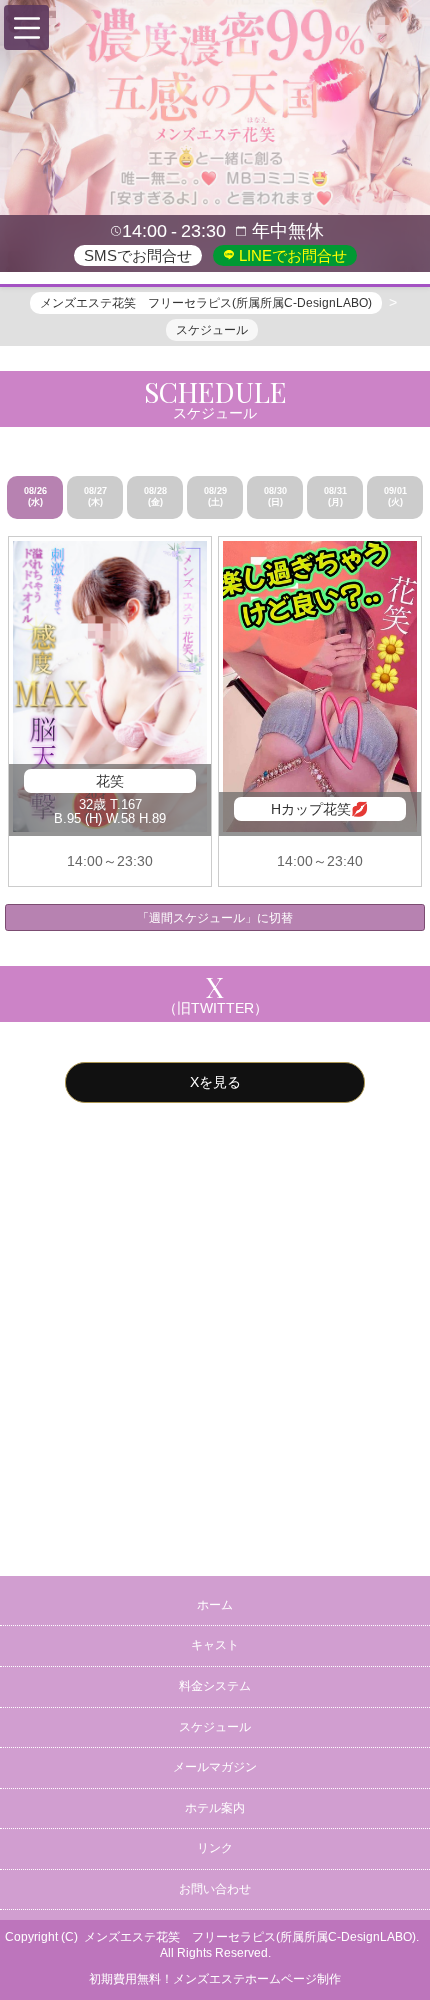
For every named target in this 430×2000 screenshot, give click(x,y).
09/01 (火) (395, 497)
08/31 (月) (335, 497)
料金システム (215, 1686)
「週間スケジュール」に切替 (215, 918)
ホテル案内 (215, 1808)
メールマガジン (215, 1767)
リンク (215, 1848)
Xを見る (215, 1082)
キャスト (215, 1645)
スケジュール (215, 1727)
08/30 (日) (275, 497)
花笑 (110, 781)
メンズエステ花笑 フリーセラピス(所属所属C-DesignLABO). (251, 1937)
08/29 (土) (215, 497)
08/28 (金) (155, 497)
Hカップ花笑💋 (319, 809)
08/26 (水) (35, 497)
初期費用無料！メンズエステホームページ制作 (215, 1979)
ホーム (215, 1605)
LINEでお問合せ (291, 255)
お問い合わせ (215, 1889)
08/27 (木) (95, 497)
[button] (26, 27)
